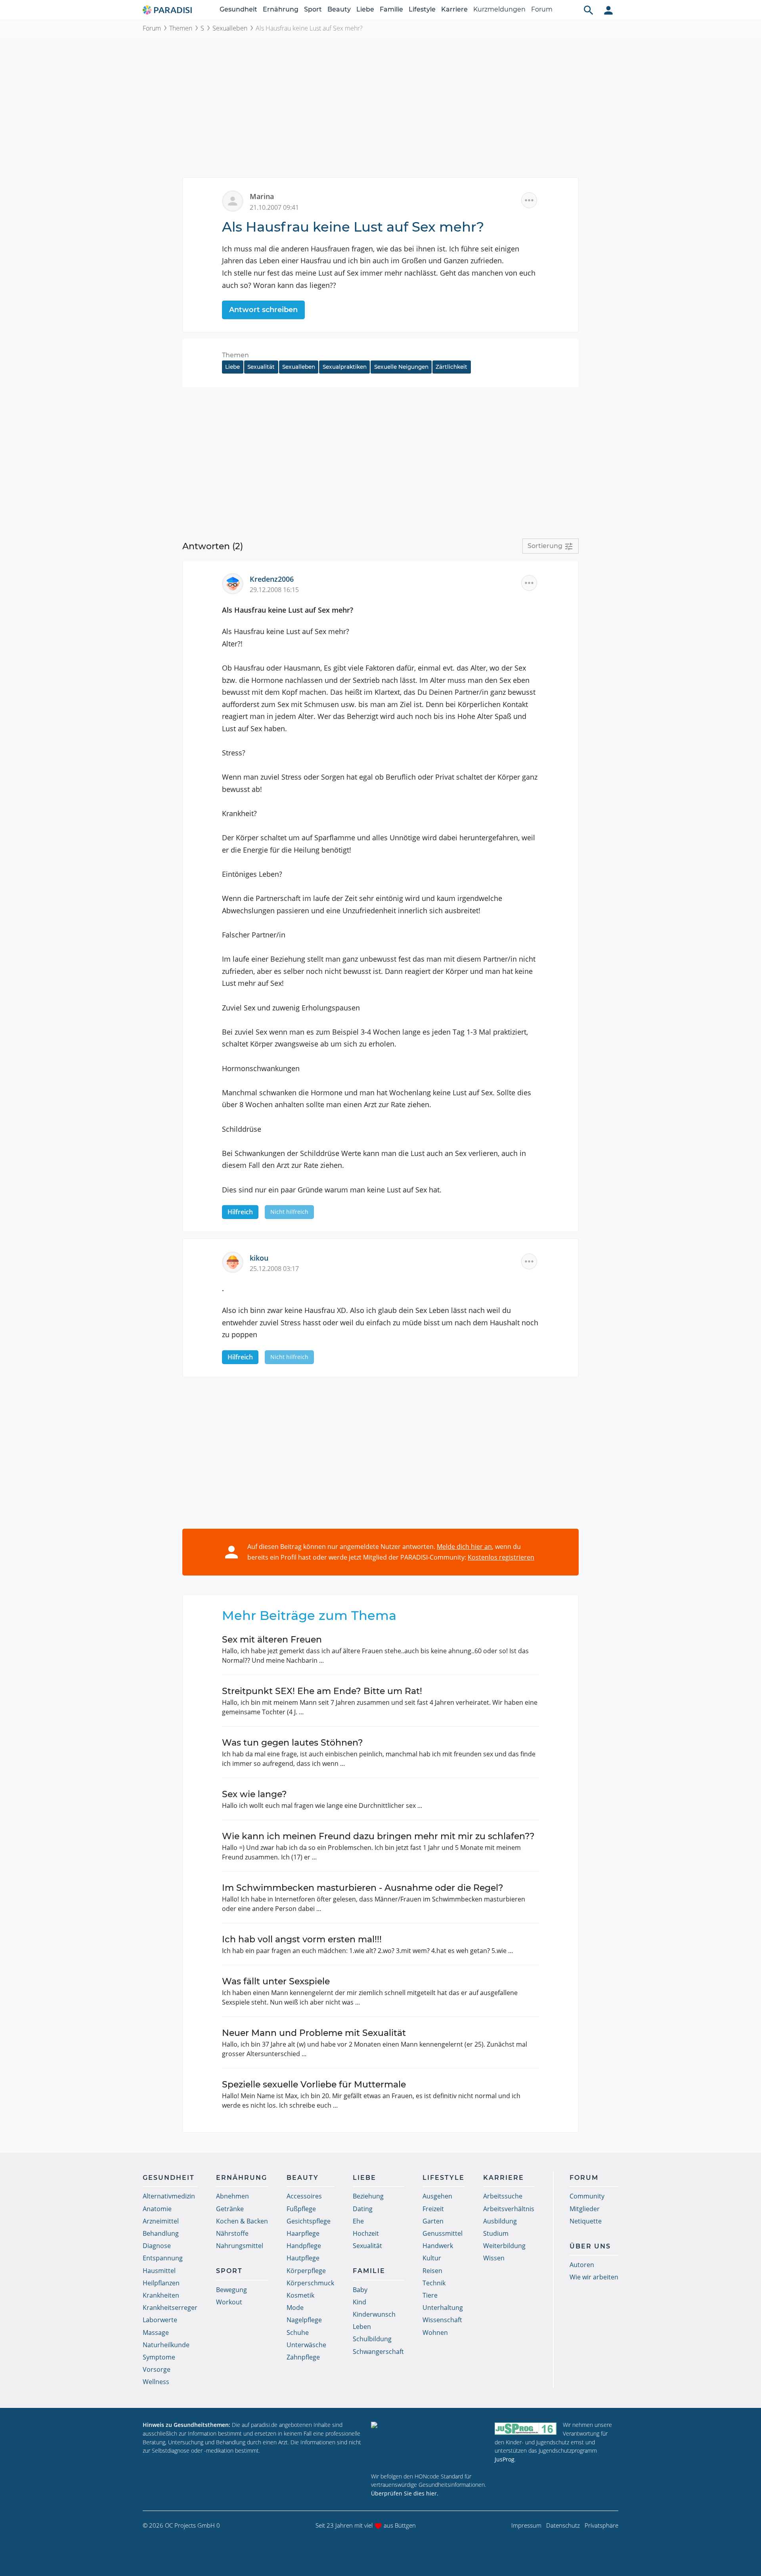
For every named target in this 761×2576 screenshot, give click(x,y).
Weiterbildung (504, 2246)
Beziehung (368, 2196)
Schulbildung (372, 2339)
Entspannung (163, 2258)
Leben (362, 2327)
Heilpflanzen (161, 2283)
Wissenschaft (442, 2320)
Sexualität (261, 367)
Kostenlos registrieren (501, 1557)
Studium (496, 2233)
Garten (433, 2221)
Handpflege (304, 2246)
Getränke (230, 2209)
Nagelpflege (304, 2320)
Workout (229, 2302)
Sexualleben (230, 28)
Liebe (365, 9)
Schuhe (298, 2333)
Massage (156, 2333)
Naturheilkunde (166, 2345)
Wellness (156, 2382)
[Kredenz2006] (236, 583)
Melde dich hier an (464, 1547)
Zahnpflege (303, 2357)
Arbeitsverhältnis (509, 2209)
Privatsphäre (601, 2525)
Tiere (430, 2295)
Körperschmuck (310, 2283)
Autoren (582, 2265)
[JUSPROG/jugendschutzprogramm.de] (526, 2428)
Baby (360, 2290)
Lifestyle (422, 9)
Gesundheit (238, 9)
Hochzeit (366, 2233)
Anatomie (157, 2209)
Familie (391, 9)
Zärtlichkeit (451, 367)
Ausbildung (500, 2221)
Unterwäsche (306, 2345)
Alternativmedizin (169, 2196)
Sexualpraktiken (345, 367)
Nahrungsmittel (240, 2246)
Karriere (454, 9)
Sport (313, 9)
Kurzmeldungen (499, 9)
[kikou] (236, 1261)
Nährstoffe (232, 2233)
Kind (359, 2302)
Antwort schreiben (263, 310)
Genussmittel (443, 2233)
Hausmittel (159, 2271)
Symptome (159, 2357)
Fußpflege (301, 2209)
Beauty (339, 9)
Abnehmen (232, 2196)
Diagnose (157, 2246)
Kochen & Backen (242, 2221)
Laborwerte (160, 2320)
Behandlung (161, 2233)
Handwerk (438, 2246)
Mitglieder (585, 2209)
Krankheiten (161, 2295)
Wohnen (435, 2333)
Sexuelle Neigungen (401, 367)
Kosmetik (300, 2295)
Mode (295, 2308)
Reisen (432, 2271)
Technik (434, 2283)
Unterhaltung (443, 2308)
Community (587, 2196)
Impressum (526, 2525)
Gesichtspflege (309, 2221)
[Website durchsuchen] (589, 10)
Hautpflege (303, 2258)
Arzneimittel (161, 2221)
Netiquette (586, 2221)
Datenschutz (563, 2525)
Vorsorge (157, 2369)
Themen (181, 28)
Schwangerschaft (378, 2352)
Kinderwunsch (374, 2314)
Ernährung (281, 9)
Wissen (494, 2258)
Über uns (590, 2246)
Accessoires (304, 2196)
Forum (542, 9)
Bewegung (231, 2290)
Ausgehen (437, 2196)
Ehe (358, 2221)
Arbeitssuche (503, 2196)
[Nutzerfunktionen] (608, 10)
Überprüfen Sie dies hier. (405, 2493)
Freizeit (433, 2209)
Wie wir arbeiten (594, 2277)
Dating (363, 2209)
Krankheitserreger (170, 2308)
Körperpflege (306, 2271)
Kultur (432, 2258)
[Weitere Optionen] (529, 200)
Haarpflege (303, 2233)
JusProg (505, 2459)
